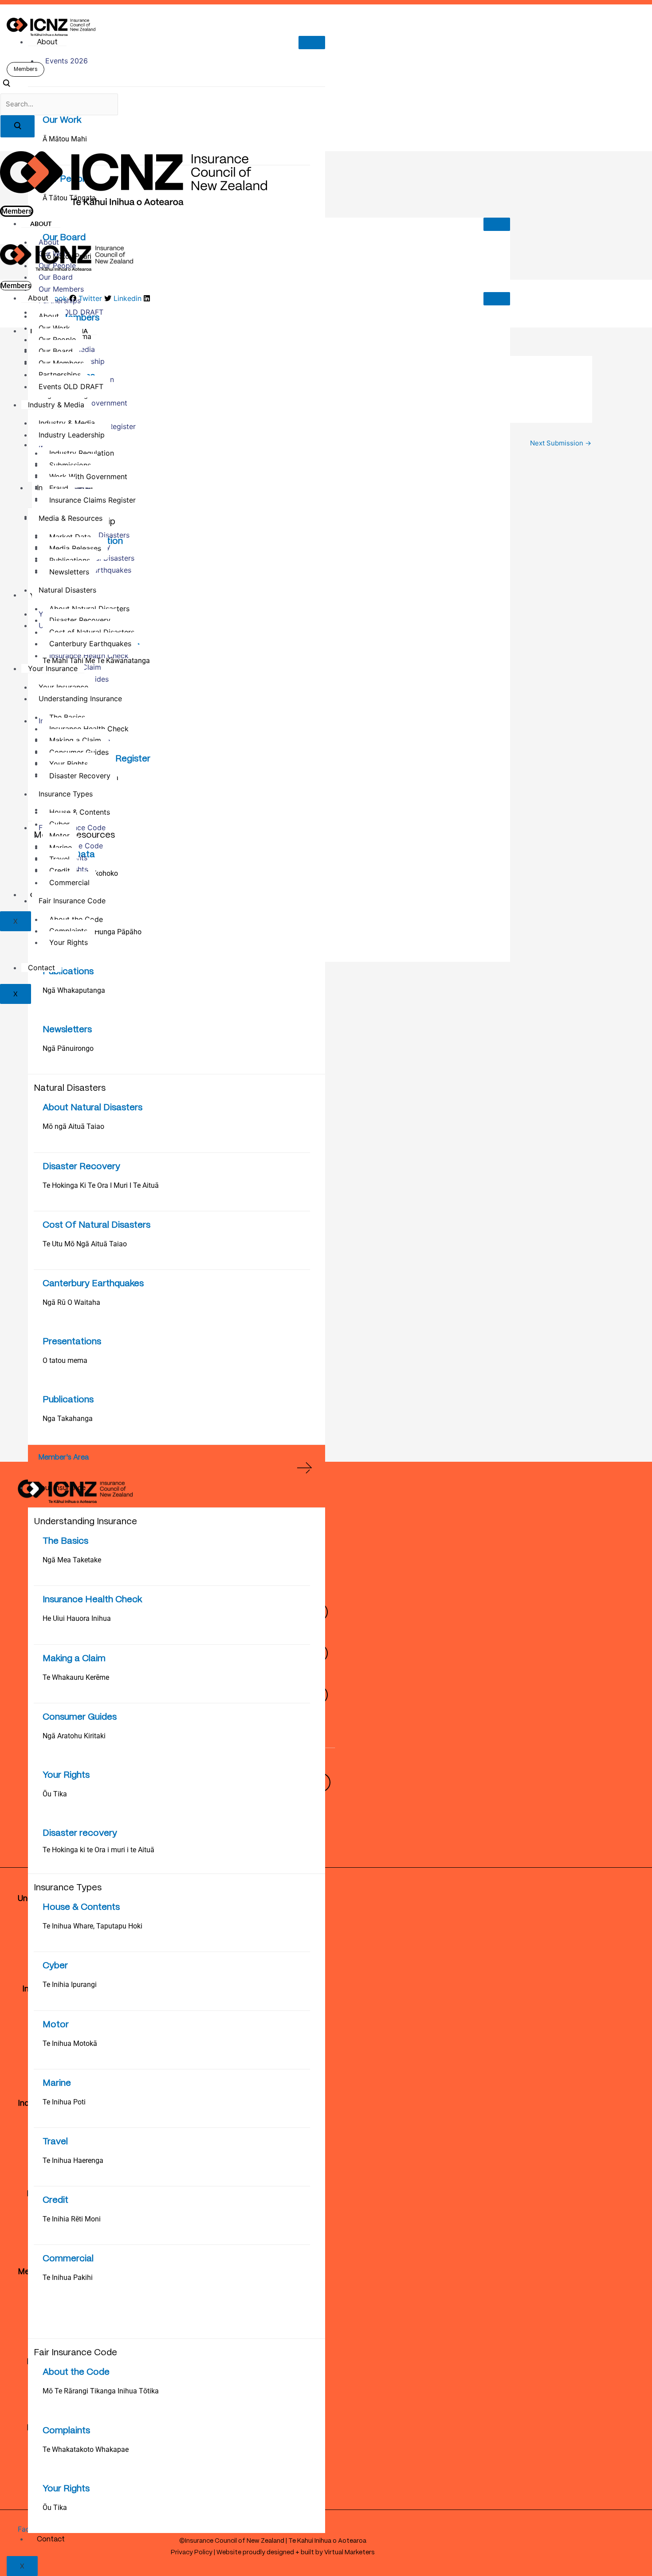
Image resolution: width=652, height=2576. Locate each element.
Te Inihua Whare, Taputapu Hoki (92, 1926)
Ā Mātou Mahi (65, 139)
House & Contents (81, 1907)
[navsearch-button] (6, 85)
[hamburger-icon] (312, 43)
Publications (68, 972)
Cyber (55, 1966)
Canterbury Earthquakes (93, 1284)
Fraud (59, 488)
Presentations (72, 1342)
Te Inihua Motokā (70, 2043)
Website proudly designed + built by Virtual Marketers (296, 2553)
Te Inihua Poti (64, 2102)
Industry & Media (56, 405)
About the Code (76, 2372)
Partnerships (60, 301)
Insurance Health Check (92, 1600)
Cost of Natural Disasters (92, 632)
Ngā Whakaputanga (74, 990)
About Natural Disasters (92, 1108)
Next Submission (561, 443)
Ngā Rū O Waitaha (71, 1302)
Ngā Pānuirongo (68, 1048)
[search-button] (18, 126)
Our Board (56, 277)
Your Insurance (61, 1488)
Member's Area (63, 1458)
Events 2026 (67, 61)
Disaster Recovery (81, 1167)
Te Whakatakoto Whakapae (86, 2449)
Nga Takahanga (68, 1419)
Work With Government (88, 476)
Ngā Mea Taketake (72, 1560)
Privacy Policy (192, 2553)
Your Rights (66, 1775)
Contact (51, 2539)
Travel (55, 2142)
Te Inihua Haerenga (73, 2160)
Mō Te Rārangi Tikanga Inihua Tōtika (101, 2391)
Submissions (70, 465)
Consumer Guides (80, 1717)
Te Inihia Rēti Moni (72, 2219)
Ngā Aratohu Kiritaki (74, 1736)
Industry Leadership (72, 435)
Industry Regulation (82, 453)
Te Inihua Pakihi (68, 2277)
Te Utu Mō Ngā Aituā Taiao (85, 1244)
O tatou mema (65, 1360)
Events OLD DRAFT (71, 312)
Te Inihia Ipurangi (70, 1985)
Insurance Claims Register (92, 500)
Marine (57, 2083)
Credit (55, 2200)
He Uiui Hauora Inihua (77, 1618)
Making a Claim (74, 1659)
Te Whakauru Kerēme (76, 1677)
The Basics (65, 1541)
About (47, 42)
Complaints (66, 2431)
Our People (57, 340)
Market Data (70, 537)
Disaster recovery (80, 1833)
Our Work (62, 120)
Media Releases (75, 548)
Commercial (68, 2259)
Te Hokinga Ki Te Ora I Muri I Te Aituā (101, 1185)
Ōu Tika (55, 1794)
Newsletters (67, 1030)
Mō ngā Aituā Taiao (73, 1126)
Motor (56, 2025)
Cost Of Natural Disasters (96, 1225)
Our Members (61, 289)
